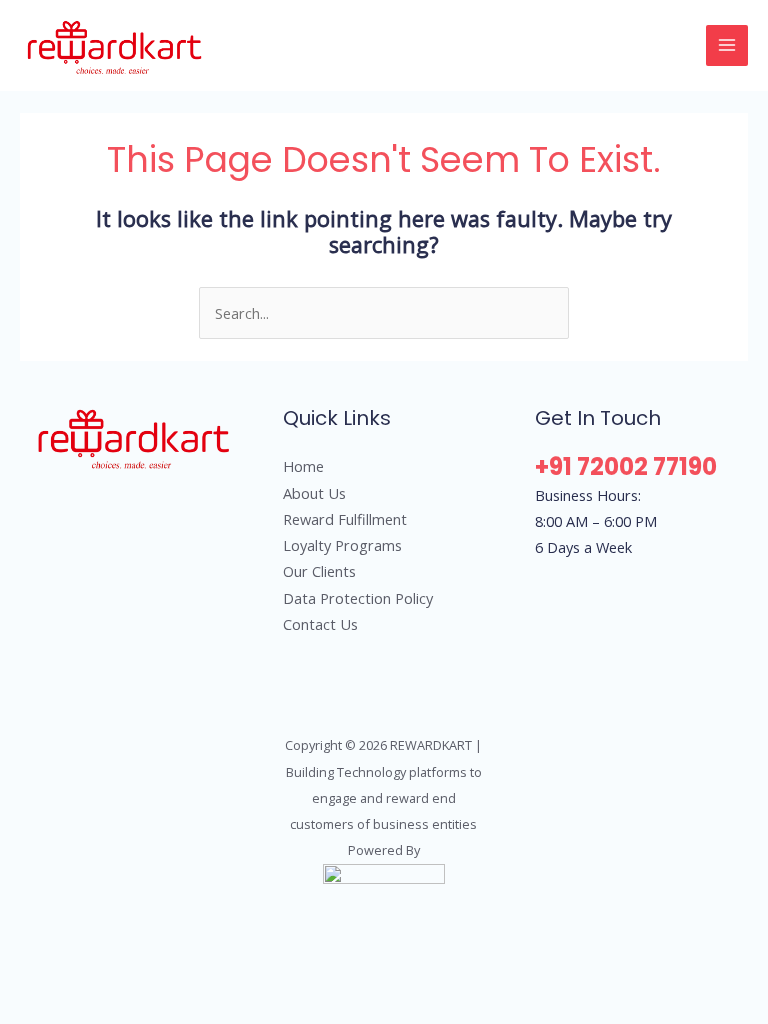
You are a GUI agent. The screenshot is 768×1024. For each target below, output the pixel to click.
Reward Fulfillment (345, 519)
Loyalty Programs (342, 545)
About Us (314, 493)
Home (303, 466)
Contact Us (320, 624)
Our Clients (319, 571)
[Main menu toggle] (727, 46)
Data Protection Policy (358, 598)
